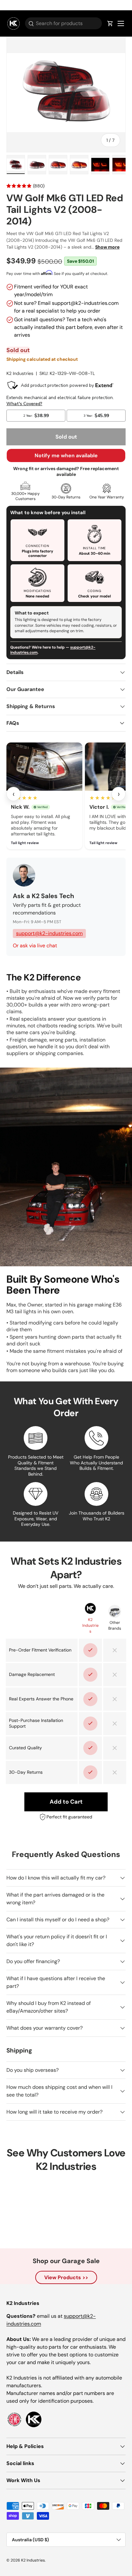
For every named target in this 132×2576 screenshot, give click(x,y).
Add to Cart (66, 1802)
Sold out (66, 437)
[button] (110, 23)
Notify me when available (66, 455)
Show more (107, 247)
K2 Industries (20, 373)
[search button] (29, 24)
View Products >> (66, 2277)
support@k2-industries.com (49, 933)
